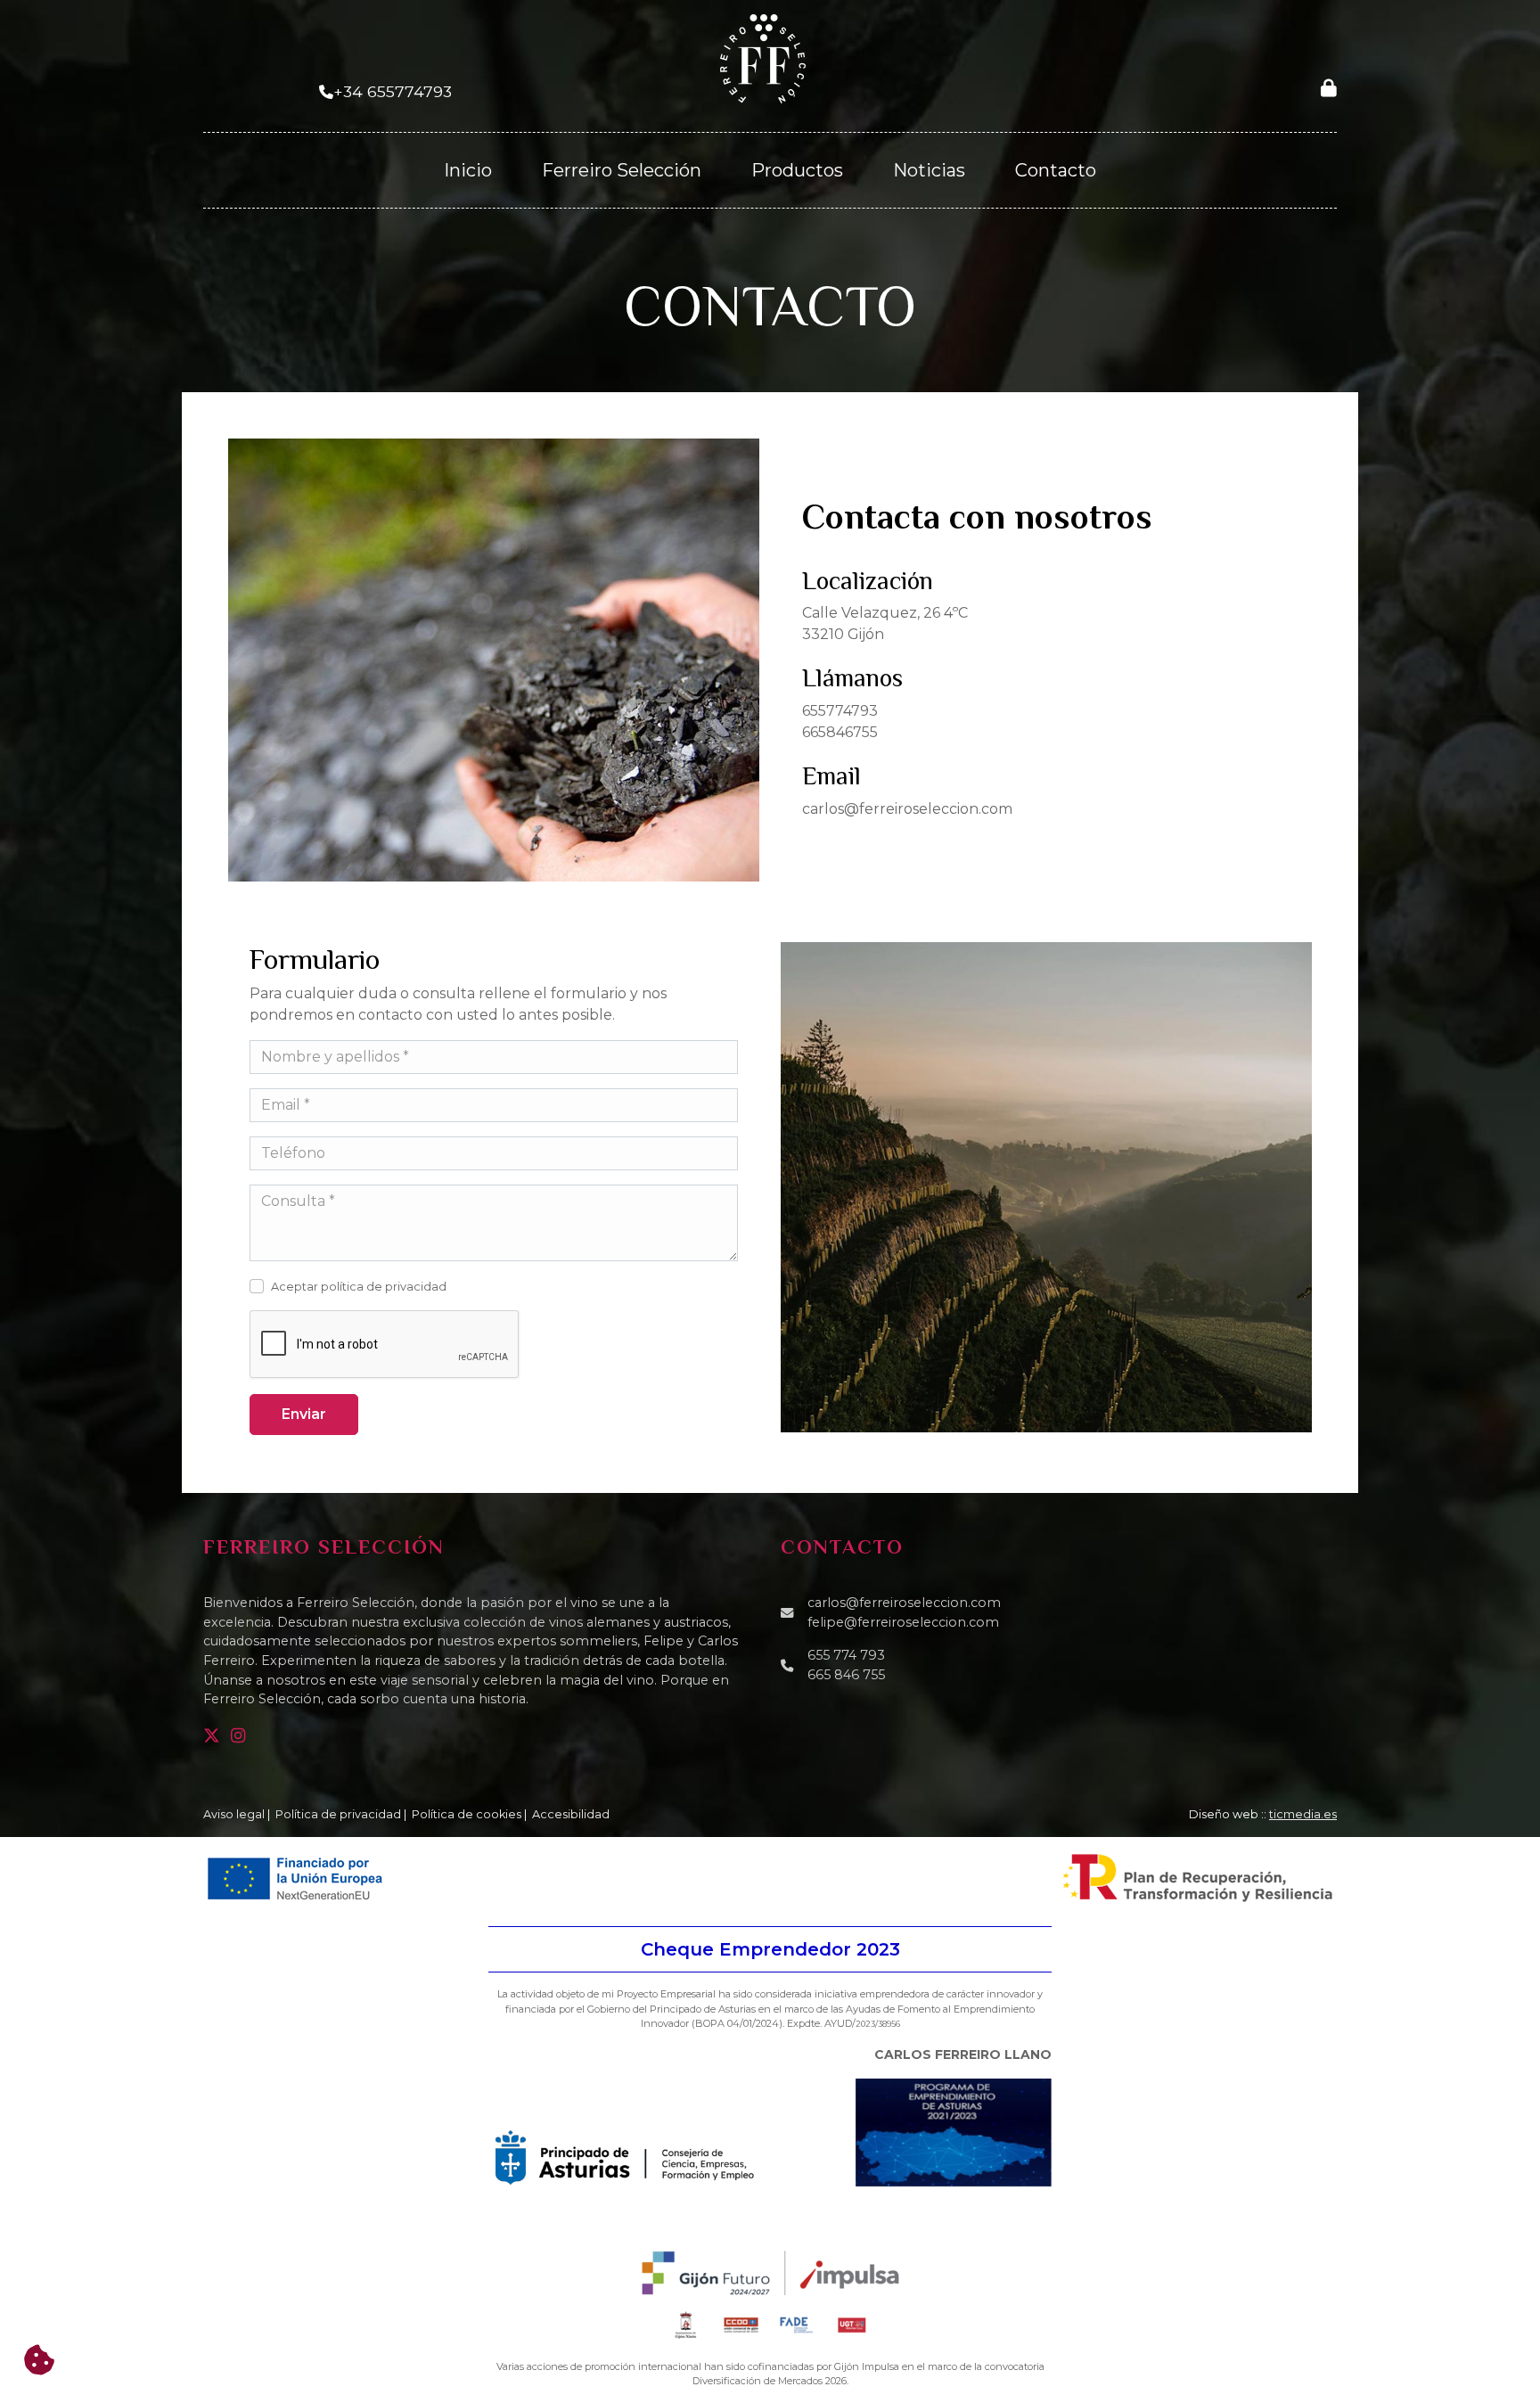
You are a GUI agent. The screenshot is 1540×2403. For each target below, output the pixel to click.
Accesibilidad (571, 1814)
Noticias (929, 170)
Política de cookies (467, 1814)
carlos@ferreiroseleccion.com (907, 809)
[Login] (1329, 87)
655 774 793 (846, 1655)
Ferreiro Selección (622, 170)
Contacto (1056, 170)
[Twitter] (215, 1736)
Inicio (468, 170)
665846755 (840, 732)
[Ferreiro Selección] (763, 57)
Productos (797, 170)
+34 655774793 (393, 91)
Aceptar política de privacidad (359, 1287)
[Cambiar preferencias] (39, 2360)
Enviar (304, 1414)
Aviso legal (234, 1814)
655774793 (840, 711)
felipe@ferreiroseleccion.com (903, 1622)
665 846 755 (846, 1675)
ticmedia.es (1303, 1814)
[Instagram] (242, 1736)
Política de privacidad (338, 1814)
